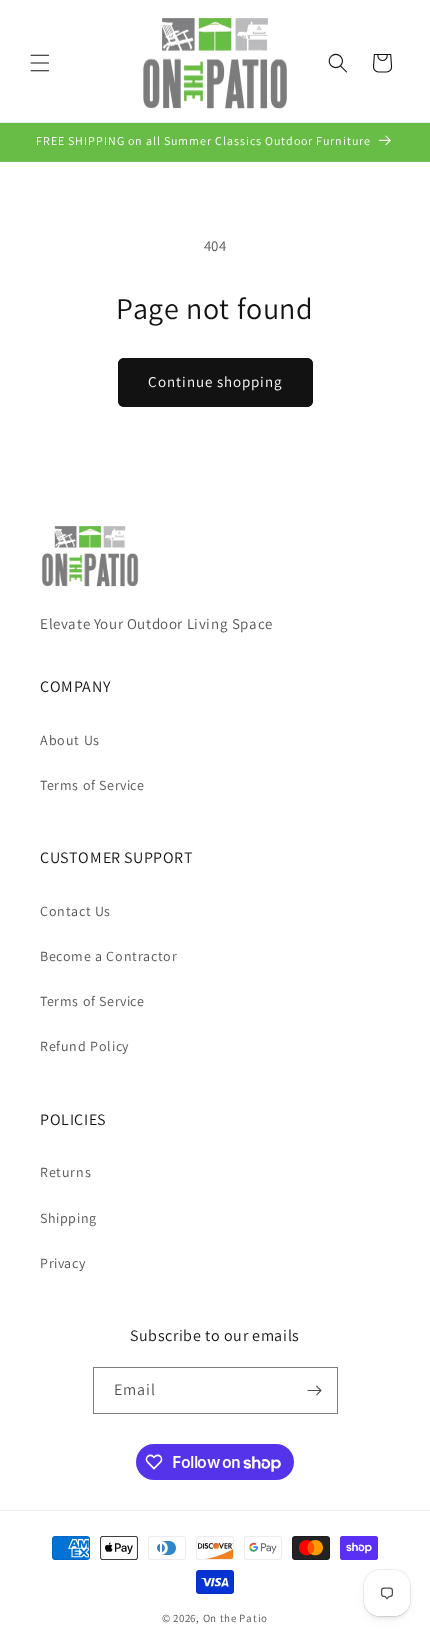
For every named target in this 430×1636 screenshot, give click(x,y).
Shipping (68, 1218)
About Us (70, 740)
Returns (65, 1172)
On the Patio (235, 1618)
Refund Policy (84, 1046)
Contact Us (75, 911)
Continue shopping (215, 381)
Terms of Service (92, 785)
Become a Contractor (108, 956)
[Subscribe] (315, 1390)
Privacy (62, 1263)
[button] (40, 63)
